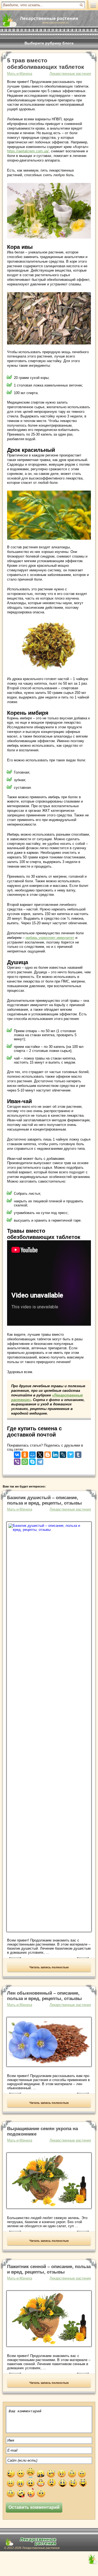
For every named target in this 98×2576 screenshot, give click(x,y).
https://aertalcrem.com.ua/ (28, 151)
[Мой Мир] (32, 1453)
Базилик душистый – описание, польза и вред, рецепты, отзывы (45, 1500)
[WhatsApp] (25, 1461)
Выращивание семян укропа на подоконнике (42, 2131)
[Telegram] (40, 1461)
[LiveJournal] (63, 1453)
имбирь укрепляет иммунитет (50, 938)
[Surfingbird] (71, 1453)
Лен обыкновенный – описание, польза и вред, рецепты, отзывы (45, 1996)
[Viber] (17, 1461)
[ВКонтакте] (17, 1453)
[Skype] (32, 1461)
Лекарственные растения (70, 74)
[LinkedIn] (55, 1453)
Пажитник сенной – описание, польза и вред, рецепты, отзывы (49, 2269)
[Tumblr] (78, 1453)
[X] (40, 1453)
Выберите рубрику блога (49, 43)
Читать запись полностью (49, 1967)
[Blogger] (48, 1453)
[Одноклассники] (25, 1453)
